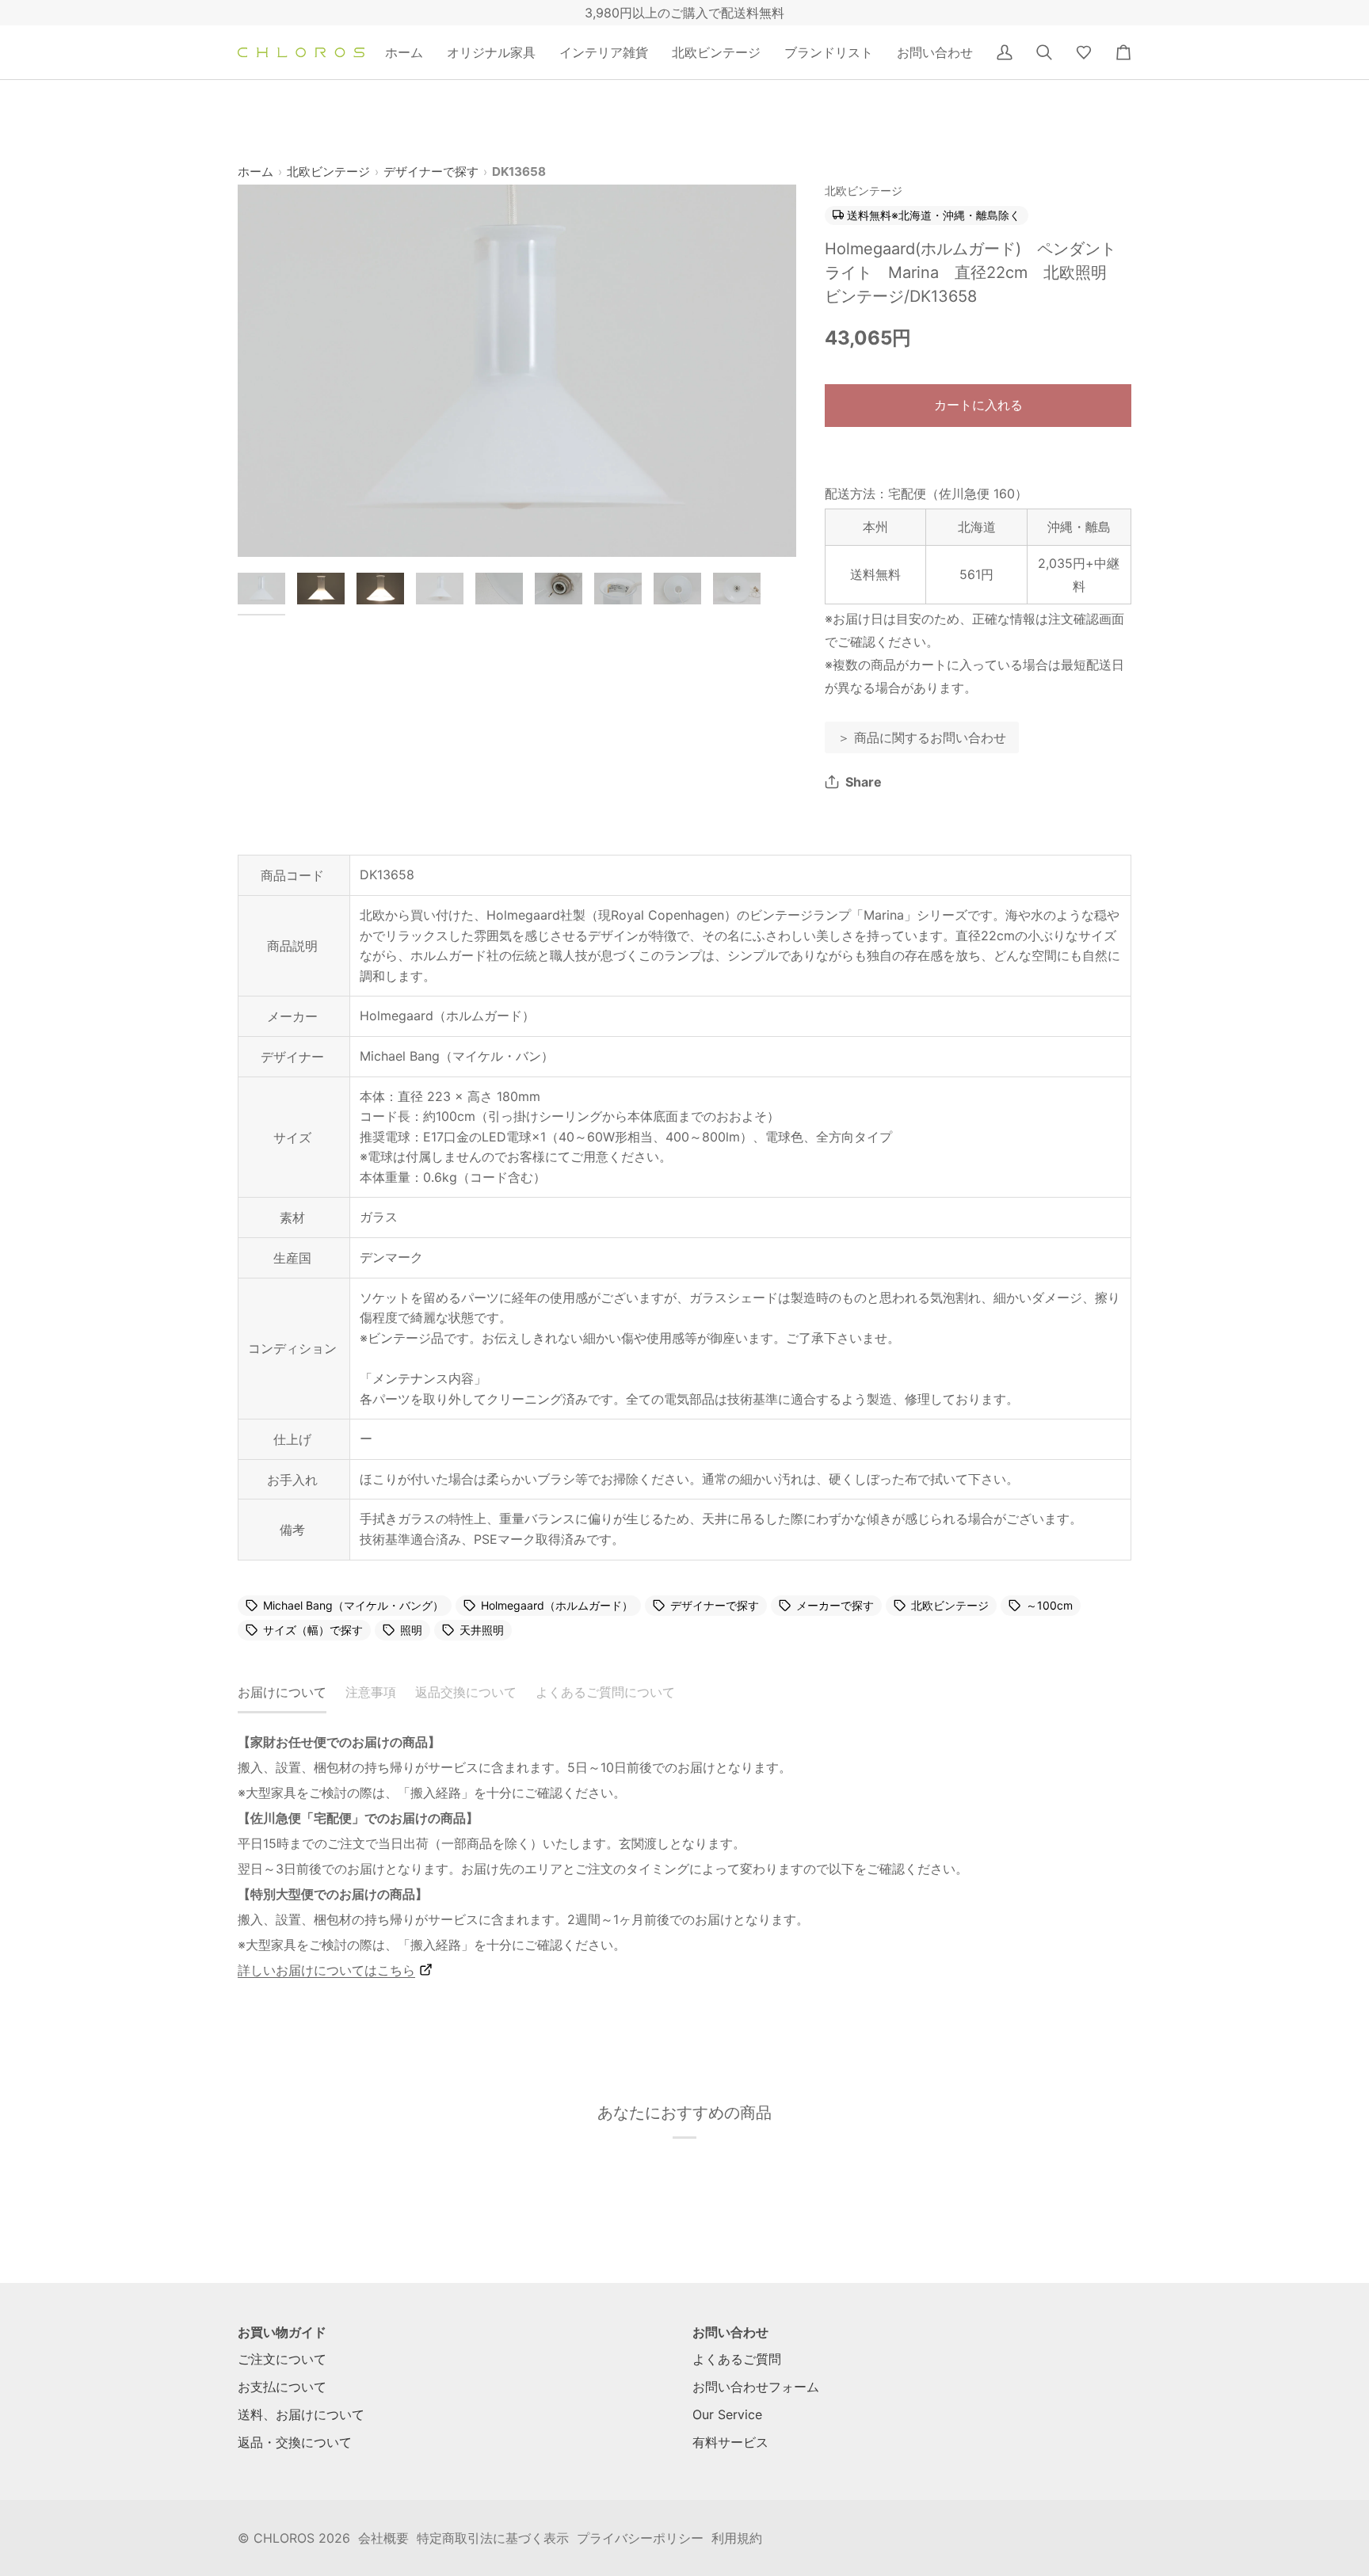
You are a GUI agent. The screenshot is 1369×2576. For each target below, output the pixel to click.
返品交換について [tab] (466, 1692)
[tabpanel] (684, 1856)
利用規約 (737, 2538)
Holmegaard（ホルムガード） (557, 1606)
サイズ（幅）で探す (313, 1630)
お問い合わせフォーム (756, 2387)
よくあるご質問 (737, 2359)
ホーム (255, 171)
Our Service (727, 2414)
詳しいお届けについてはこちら (326, 1970)
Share (864, 782)
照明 (411, 1630)
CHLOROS (284, 2538)
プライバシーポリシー (640, 2538)
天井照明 (482, 1630)
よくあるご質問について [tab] (605, 1692)
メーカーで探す (835, 1606)
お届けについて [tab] (282, 1692)
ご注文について (282, 2359)
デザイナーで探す (431, 171)
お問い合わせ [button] (730, 2332)
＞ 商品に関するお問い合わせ (922, 737)
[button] (491, 52)
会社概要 (383, 2538)
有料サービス (730, 2442)
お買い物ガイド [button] (282, 2332)
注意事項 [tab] (371, 1692)
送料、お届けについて (301, 2414)
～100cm (1049, 1606)
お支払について (282, 2387)
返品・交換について (295, 2442)
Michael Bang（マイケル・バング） (353, 1606)
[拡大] (517, 371)
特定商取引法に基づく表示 (493, 2538)
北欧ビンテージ (328, 171)
